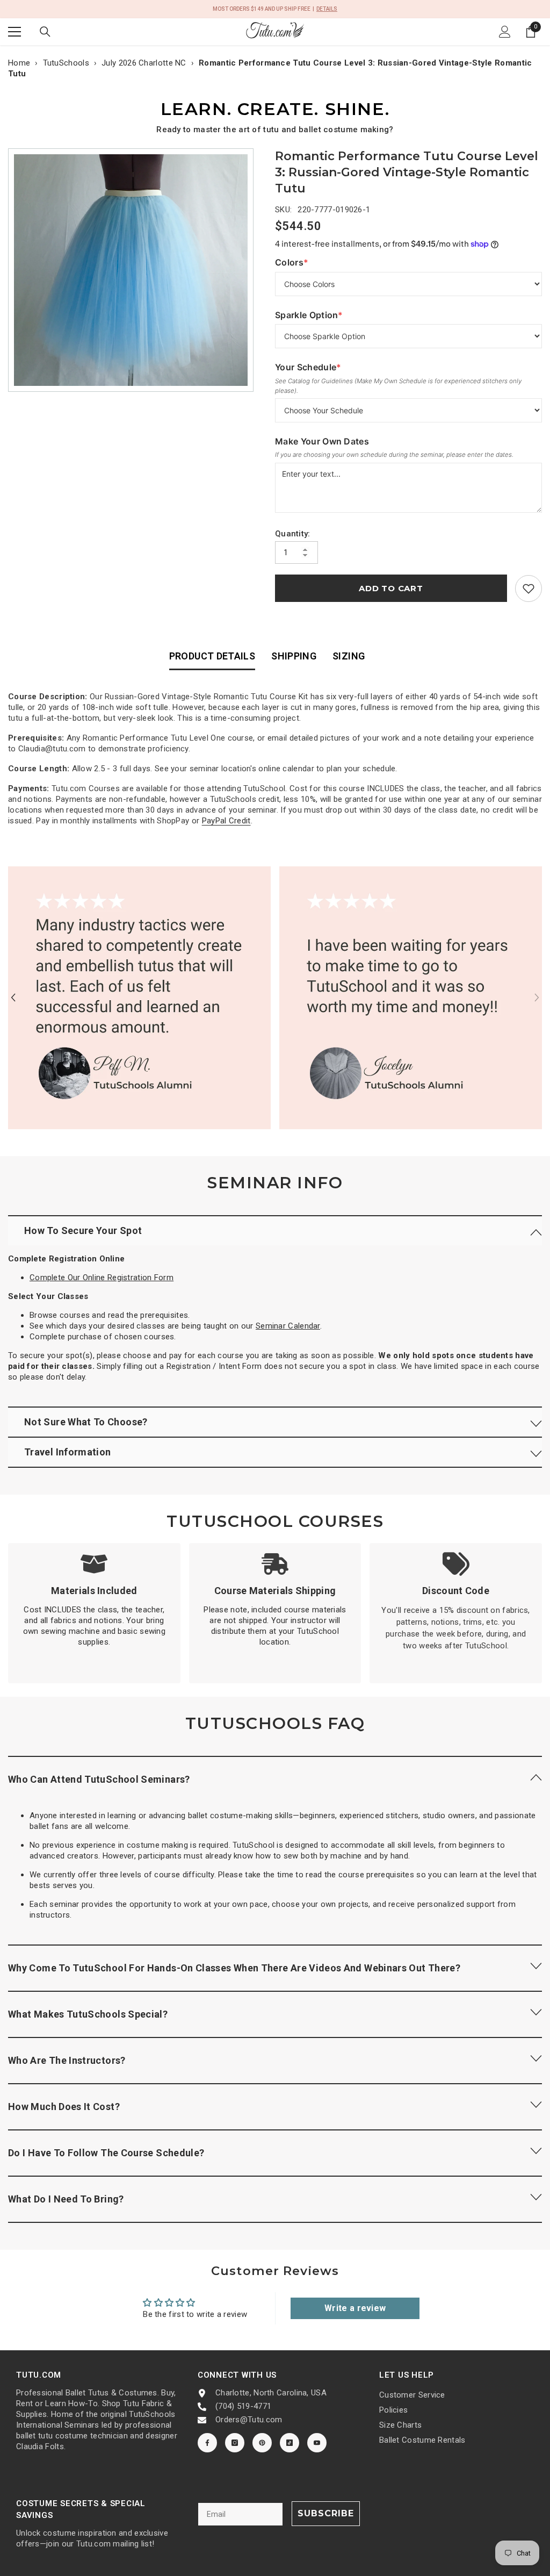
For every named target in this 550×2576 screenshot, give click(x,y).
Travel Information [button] (67, 1452)
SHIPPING (294, 656)
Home (19, 63)
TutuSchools (66, 63)
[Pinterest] (262, 2443)
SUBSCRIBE (326, 2513)
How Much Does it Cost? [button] (64, 2107)
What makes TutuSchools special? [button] (88, 2014)
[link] (529, 589)
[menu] (15, 32)
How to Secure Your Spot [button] (83, 1230)
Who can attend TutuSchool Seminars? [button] (99, 1779)
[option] (133, 270)
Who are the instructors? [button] (67, 2060)
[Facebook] (207, 2443)
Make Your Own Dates (322, 441)
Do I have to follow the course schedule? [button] (106, 2153)
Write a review (355, 2308)
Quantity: (293, 534)
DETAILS (327, 9)
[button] (13, 998)
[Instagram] (235, 2443)
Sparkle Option (309, 315)
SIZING (349, 656)
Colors (297, 263)
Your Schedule (308, 367)
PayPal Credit (226, 821)
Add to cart (391, 588)
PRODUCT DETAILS (212, 656)
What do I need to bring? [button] (66, 2199)
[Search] (45, 32)
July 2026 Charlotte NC (144, 63)
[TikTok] (290, 2443)
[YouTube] (317, 2443)
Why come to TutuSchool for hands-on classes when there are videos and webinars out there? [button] (235, 1968)
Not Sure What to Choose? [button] (86, 1422)
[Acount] (505, 32)
